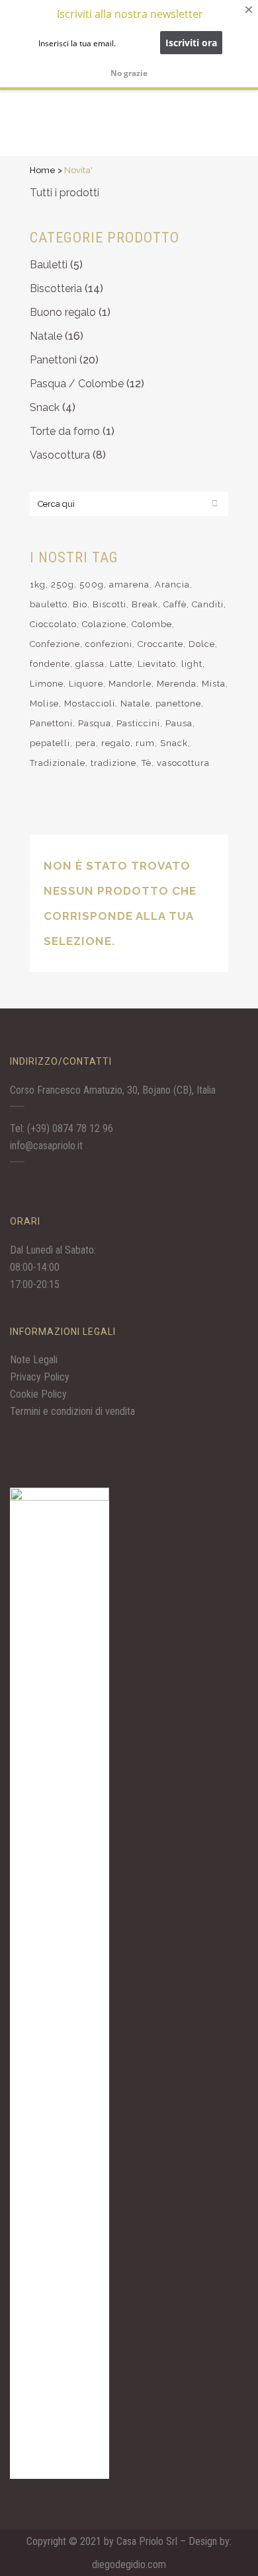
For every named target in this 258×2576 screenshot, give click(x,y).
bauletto (49, 604)
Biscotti (109, 604)
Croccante (160, 644)
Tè (147, 763)
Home (43, 170)
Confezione (55, 644)
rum (145, 743)
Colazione (104, 624)
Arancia (172, 585)
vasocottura (183, 763)
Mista (214, 684)
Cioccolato (53, 624)
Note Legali (34, 1360)
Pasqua (95, 723)
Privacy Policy (40, 1377)
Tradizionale (58, 763)
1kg (38, 585)
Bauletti (49, 265)
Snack (45, 407)
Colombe (152, 624)
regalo (116, 743)
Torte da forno (65, 431)
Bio (80, 604)
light (192, 664)
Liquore (86, 684)
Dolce (202, 644)
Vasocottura (60, 455)
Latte (121, 664)
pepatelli (50, 743)
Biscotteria (56, 288)
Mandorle (130, 684)
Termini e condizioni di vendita (72, 1411)
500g (92, 585)
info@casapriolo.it (46, 1146)
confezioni (109, 644)
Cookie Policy (38, 1394)
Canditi (208, 604)
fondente (50, 664)
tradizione (113, 763)
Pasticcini (138, 723)
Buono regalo (63, 312)
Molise (44, 703)
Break (145, 604)
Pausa (179, 723)
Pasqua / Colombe (77, 384)
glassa (90, 664)
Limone (47, 684)
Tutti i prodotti (64, 193)
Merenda (177, 684)
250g (63, 585)
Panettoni (53, 360)
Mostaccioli (90, 703)
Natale (46, 336)
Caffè (175, 604)
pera (86, 743)
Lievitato (157, 664)
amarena (129, 585)
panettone (178, 703)
